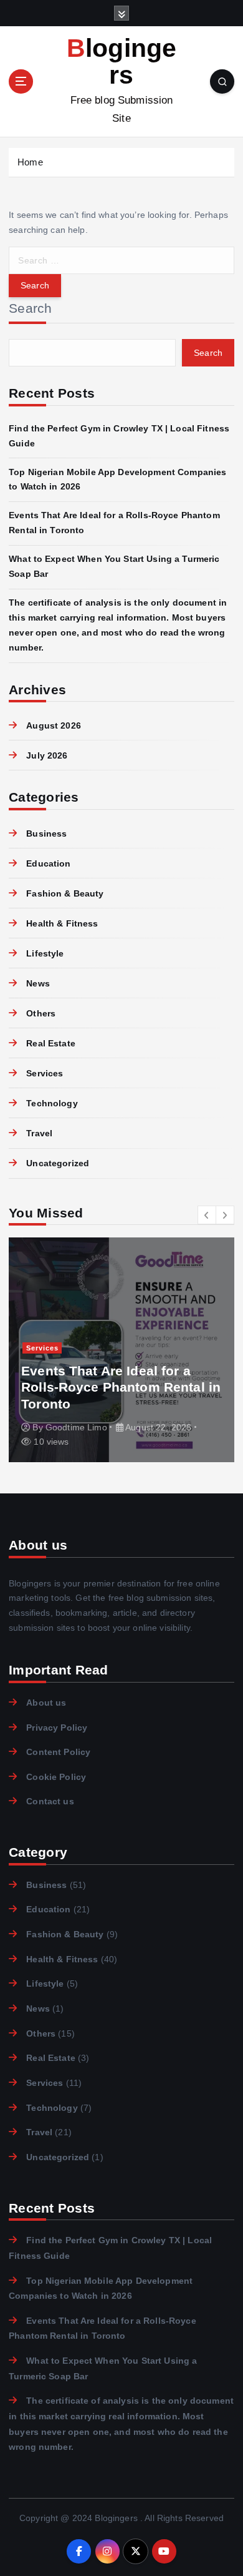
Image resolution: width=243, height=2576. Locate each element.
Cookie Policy (56, 1777)
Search (31, 308)
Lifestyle (45, 953)
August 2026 (54, 725)
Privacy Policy (57, 1728)
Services (45, 1073)
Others (41, 1013)
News (38, 983)
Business (46, 833)
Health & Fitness (62, 923)
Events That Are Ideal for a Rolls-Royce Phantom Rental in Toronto (121, 1387)
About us (46, 1703)
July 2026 (47, 755)
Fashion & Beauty (65, 893)
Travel (39, 1133)
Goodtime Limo (76, 1427)
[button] (207, 1215)
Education (48, 863)
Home (30, 162)
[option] (121, 1350)
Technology (52, 1103)
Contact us (50, 1801)
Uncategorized (58, 1163)
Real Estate (51, 1043)
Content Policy (58, 1752)
